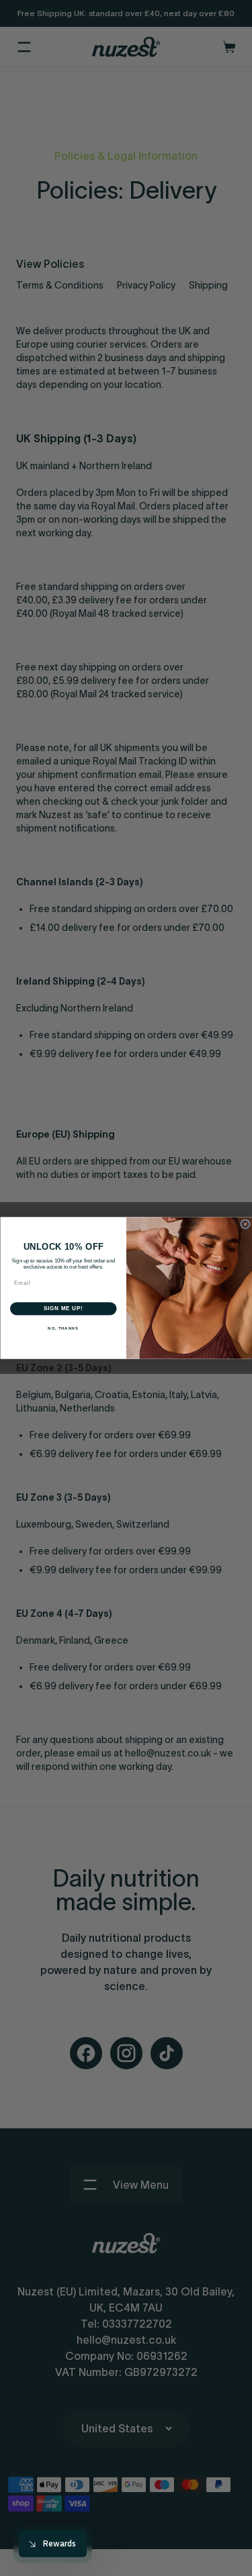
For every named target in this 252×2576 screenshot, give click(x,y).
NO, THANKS (63, 1328)
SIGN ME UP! (63, 1309)
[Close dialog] (245, 1224)
